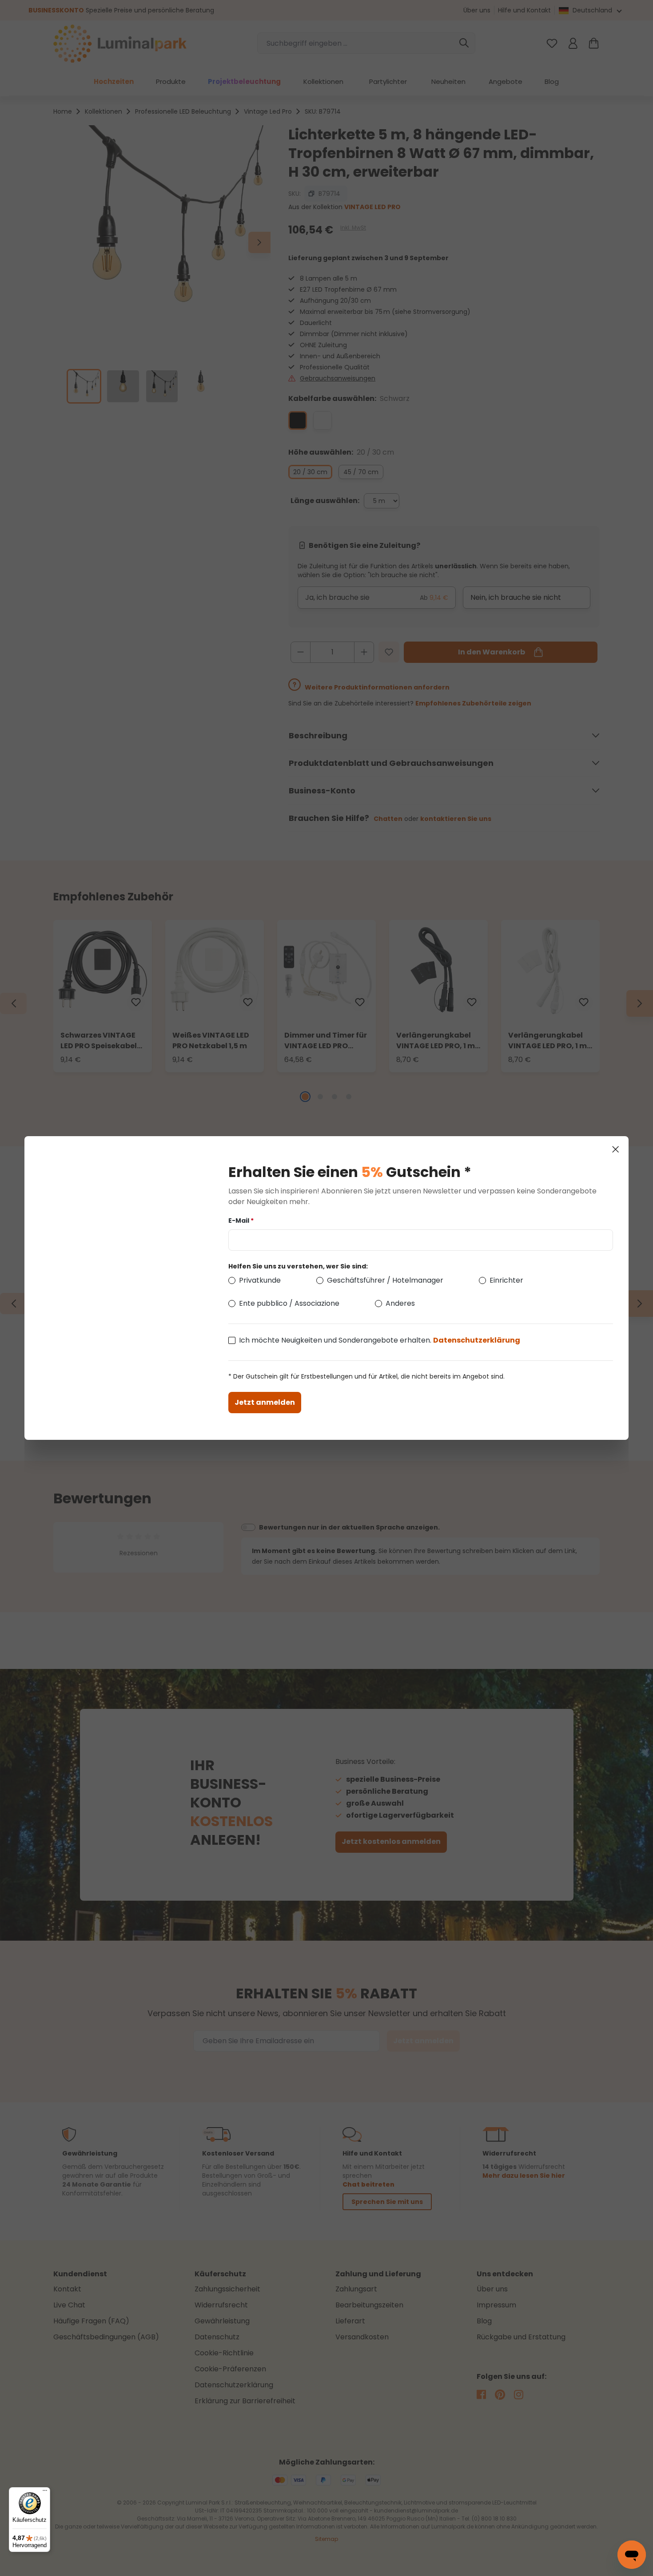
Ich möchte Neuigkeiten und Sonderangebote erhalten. (380, 1340)
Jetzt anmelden (265, 1402)
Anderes (400, 1303)
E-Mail (241, 1221)
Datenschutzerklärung (477, 1340)
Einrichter (506, 1280)
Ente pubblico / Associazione (289, 1303)
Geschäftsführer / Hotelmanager (385, 1280)
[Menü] (45, 2493)
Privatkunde (260, 1280)
